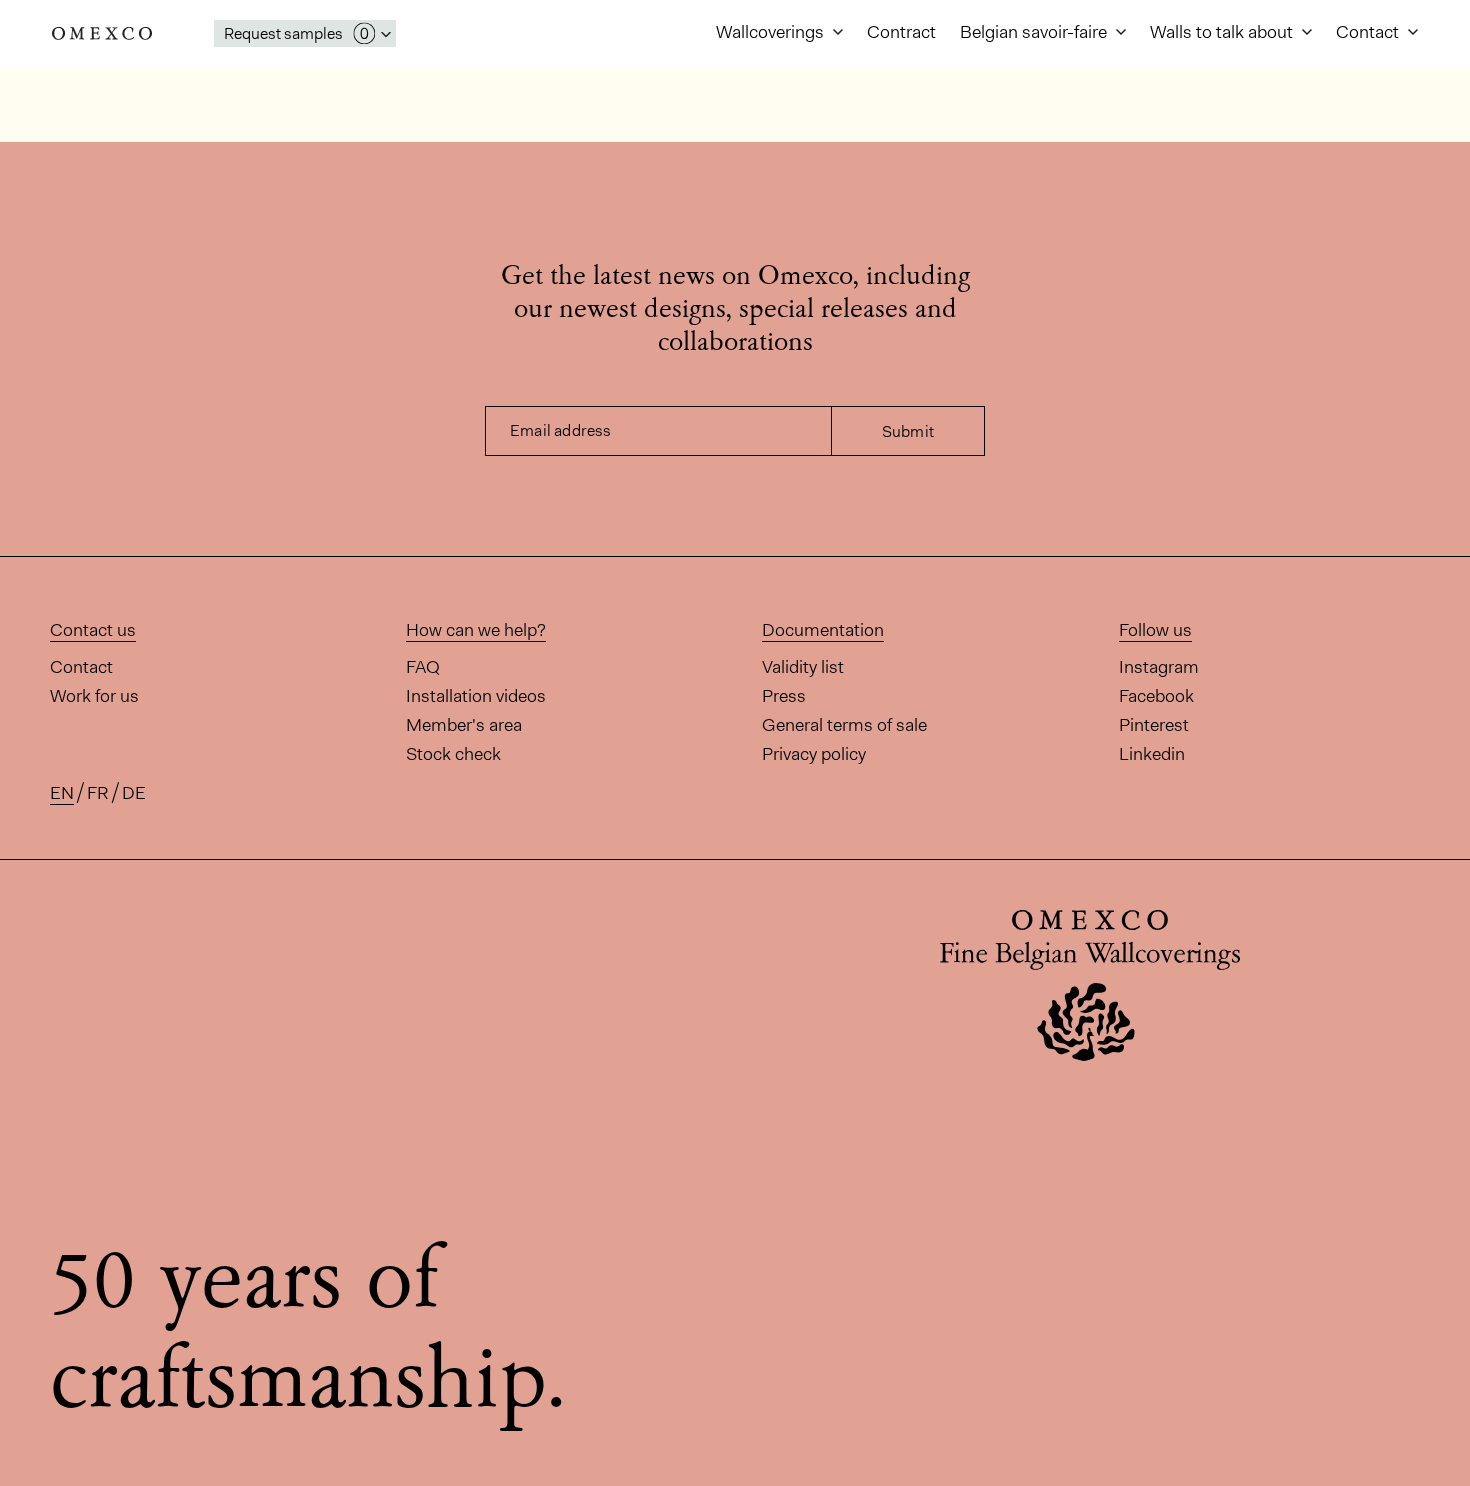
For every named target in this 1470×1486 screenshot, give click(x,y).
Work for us (94, 696)
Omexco (102, 33)
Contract (901, 32)
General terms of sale (844, 725)
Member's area (464, 725)
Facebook (1156, 696)
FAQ (423, 667)
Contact (1369, 32)
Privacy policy (814, 754)
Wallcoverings (772, 32)
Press (784, 696)
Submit (908, 431)
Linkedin (1152, 754)
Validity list (803, 667)
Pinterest (1154, 725)
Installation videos (476, 696)
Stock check (453, 754)
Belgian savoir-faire (1035, 32)
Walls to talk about (1223, 32)
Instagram (1159, 667)
